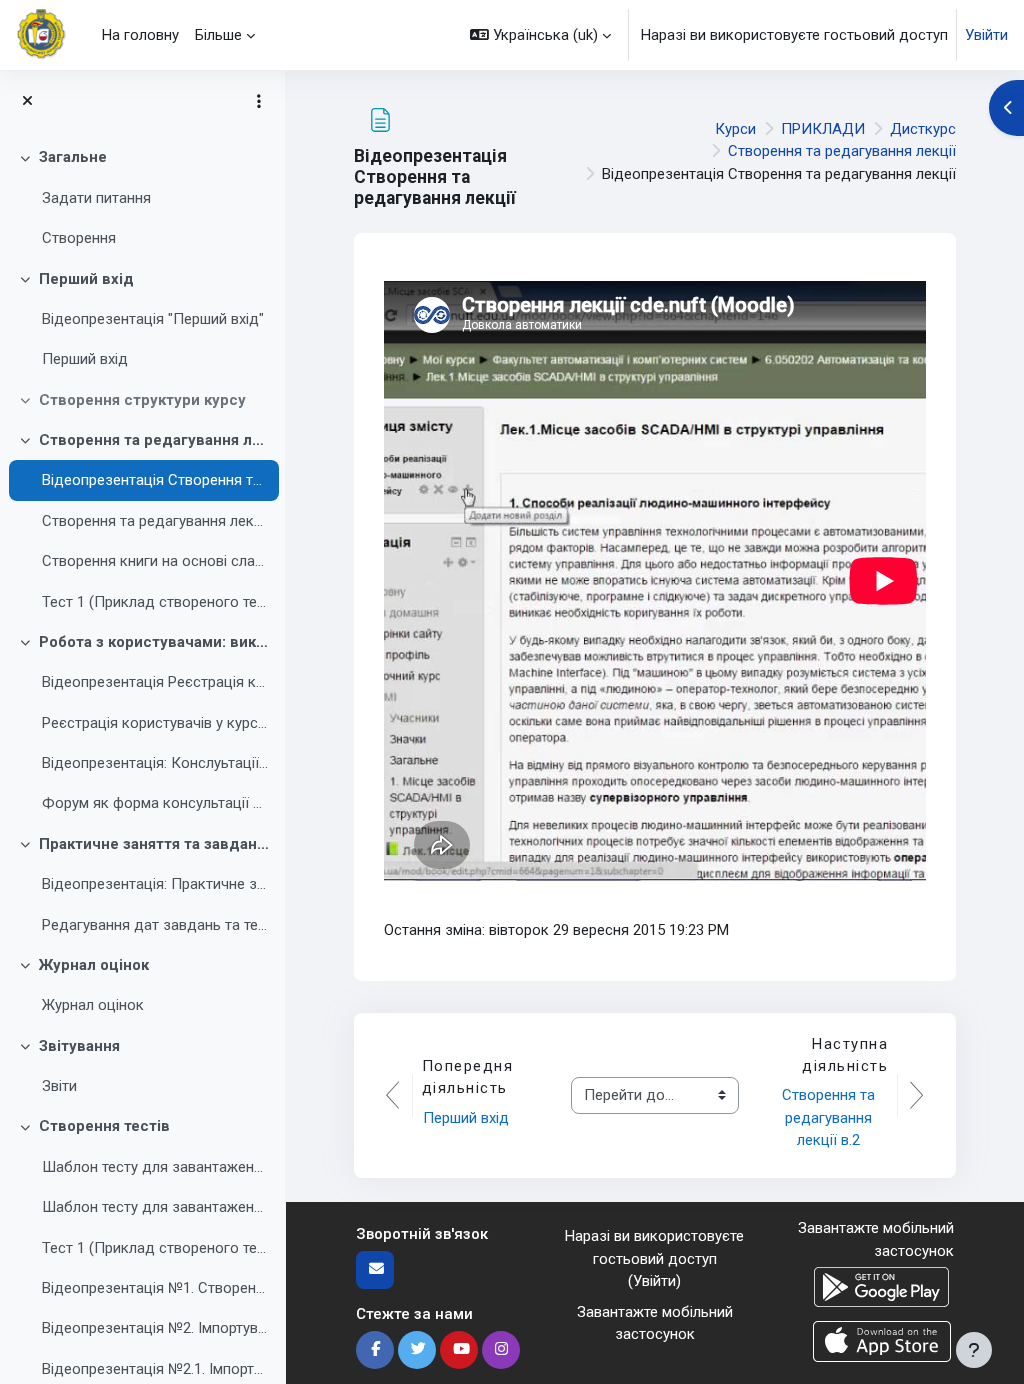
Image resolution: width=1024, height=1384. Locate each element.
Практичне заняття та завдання (154, 844)
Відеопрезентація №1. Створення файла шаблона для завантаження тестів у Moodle (155, 1288)
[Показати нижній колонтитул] (974, 1350)
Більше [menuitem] (218, 35)
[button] (540, 35)
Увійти (986, 35)
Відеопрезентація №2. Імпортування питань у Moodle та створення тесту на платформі (155, 1328)
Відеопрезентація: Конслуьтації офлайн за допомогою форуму (155, 763)
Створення (79, 238)
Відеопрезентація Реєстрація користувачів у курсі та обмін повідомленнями (155, 682)
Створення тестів (104, 1126)
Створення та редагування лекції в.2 (155, 521)
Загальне (73, 157)
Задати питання (96, 198)
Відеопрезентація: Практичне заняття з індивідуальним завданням (155, 884)
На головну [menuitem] (140, 35)
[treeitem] (142, 197)
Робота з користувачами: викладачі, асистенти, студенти (154, 642)
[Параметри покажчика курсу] (259, 101)
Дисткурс (923, 129)
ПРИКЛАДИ (823, 129)
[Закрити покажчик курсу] (27, 101)
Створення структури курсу (142, 400)
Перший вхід (86, 279)
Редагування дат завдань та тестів (155, 925)
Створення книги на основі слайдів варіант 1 (155, 561)
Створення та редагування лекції (154, 440)
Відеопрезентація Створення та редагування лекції (155, 480)
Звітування (79, 1046)
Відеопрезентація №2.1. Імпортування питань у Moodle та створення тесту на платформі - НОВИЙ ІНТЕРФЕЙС (155, 1369)
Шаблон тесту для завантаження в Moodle (155, 1167)
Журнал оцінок (94, 965)
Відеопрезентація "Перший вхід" (153, 319)
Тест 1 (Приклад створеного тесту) (155, 602)
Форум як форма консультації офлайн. (155, 803)
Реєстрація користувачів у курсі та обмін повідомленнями (155, 723)
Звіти (59, 1086)
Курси (735, 129)
